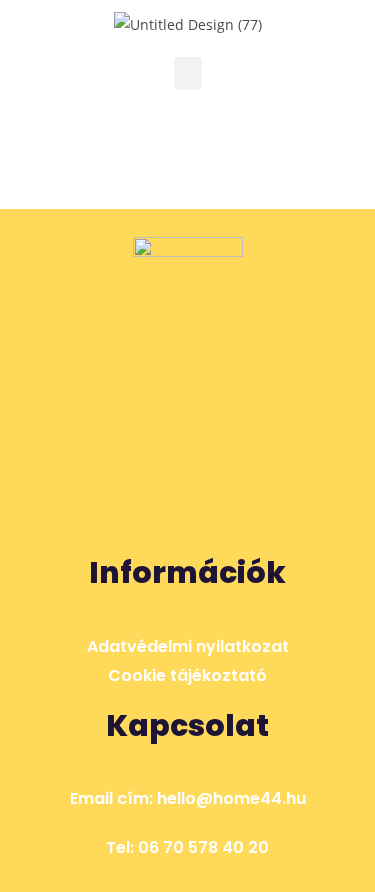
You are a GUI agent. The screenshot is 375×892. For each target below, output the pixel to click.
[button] (188, 73)
